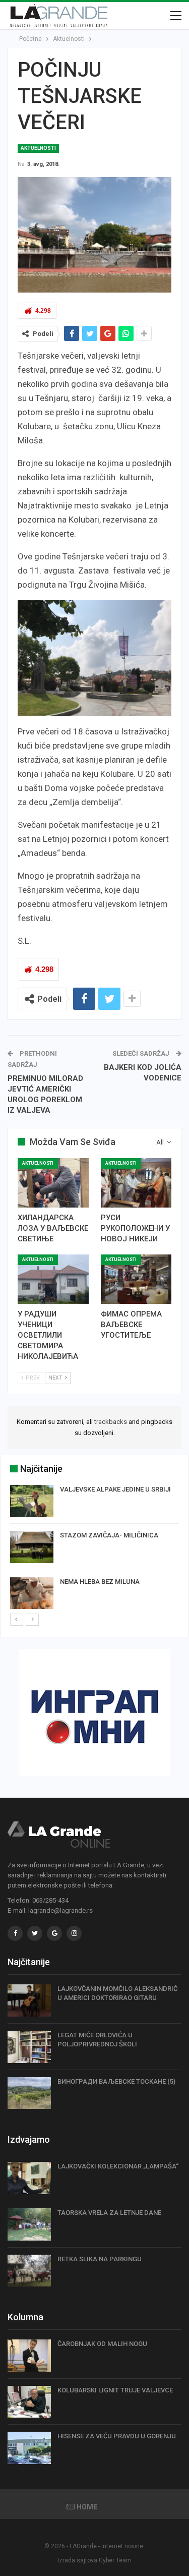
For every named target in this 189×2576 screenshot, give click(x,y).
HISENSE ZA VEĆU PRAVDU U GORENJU (117, 2436)
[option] (94, 1549)
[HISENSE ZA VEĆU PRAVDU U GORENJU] (29, 2448)
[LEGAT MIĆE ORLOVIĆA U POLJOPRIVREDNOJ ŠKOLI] (29, 2047)
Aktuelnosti (38, 148)
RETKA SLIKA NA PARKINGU (100, 2259)
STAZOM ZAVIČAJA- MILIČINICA (109, 1535)
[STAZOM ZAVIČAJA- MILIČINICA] (32, 1547)
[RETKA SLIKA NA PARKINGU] (29, 2271)
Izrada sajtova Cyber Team (94, 2560)
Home (87, 2507)
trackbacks (111, 1422)
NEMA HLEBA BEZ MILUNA (100, 1582)
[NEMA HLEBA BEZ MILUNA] (32, 1593)
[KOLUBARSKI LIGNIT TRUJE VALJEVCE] (29, 2402)
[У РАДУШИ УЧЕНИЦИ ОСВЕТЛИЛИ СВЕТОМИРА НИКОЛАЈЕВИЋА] (53, 1279)
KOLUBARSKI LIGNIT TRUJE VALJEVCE (115, 2390)
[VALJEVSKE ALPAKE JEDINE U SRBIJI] (32, 1501)
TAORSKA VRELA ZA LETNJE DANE (109, 2213)
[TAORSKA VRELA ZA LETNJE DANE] (29, 2224)
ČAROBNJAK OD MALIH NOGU (102, 2344)
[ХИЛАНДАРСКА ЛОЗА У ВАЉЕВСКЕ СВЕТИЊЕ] (53, 1183)
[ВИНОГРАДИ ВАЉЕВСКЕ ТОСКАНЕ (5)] (29, 2093)
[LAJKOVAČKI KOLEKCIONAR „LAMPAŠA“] (29, 2178)
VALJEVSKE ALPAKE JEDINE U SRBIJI (115, 1489)
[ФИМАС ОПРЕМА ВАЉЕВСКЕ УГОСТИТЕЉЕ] (136, 1279)
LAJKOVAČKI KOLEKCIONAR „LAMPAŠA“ (118, 2166)
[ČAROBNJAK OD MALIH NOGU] (29, 2356)
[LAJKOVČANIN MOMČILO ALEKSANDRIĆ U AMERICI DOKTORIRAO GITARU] (29, 2000)
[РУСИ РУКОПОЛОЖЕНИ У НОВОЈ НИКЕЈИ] (136, 1183)
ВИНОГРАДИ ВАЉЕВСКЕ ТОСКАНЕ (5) (116, 2081)
